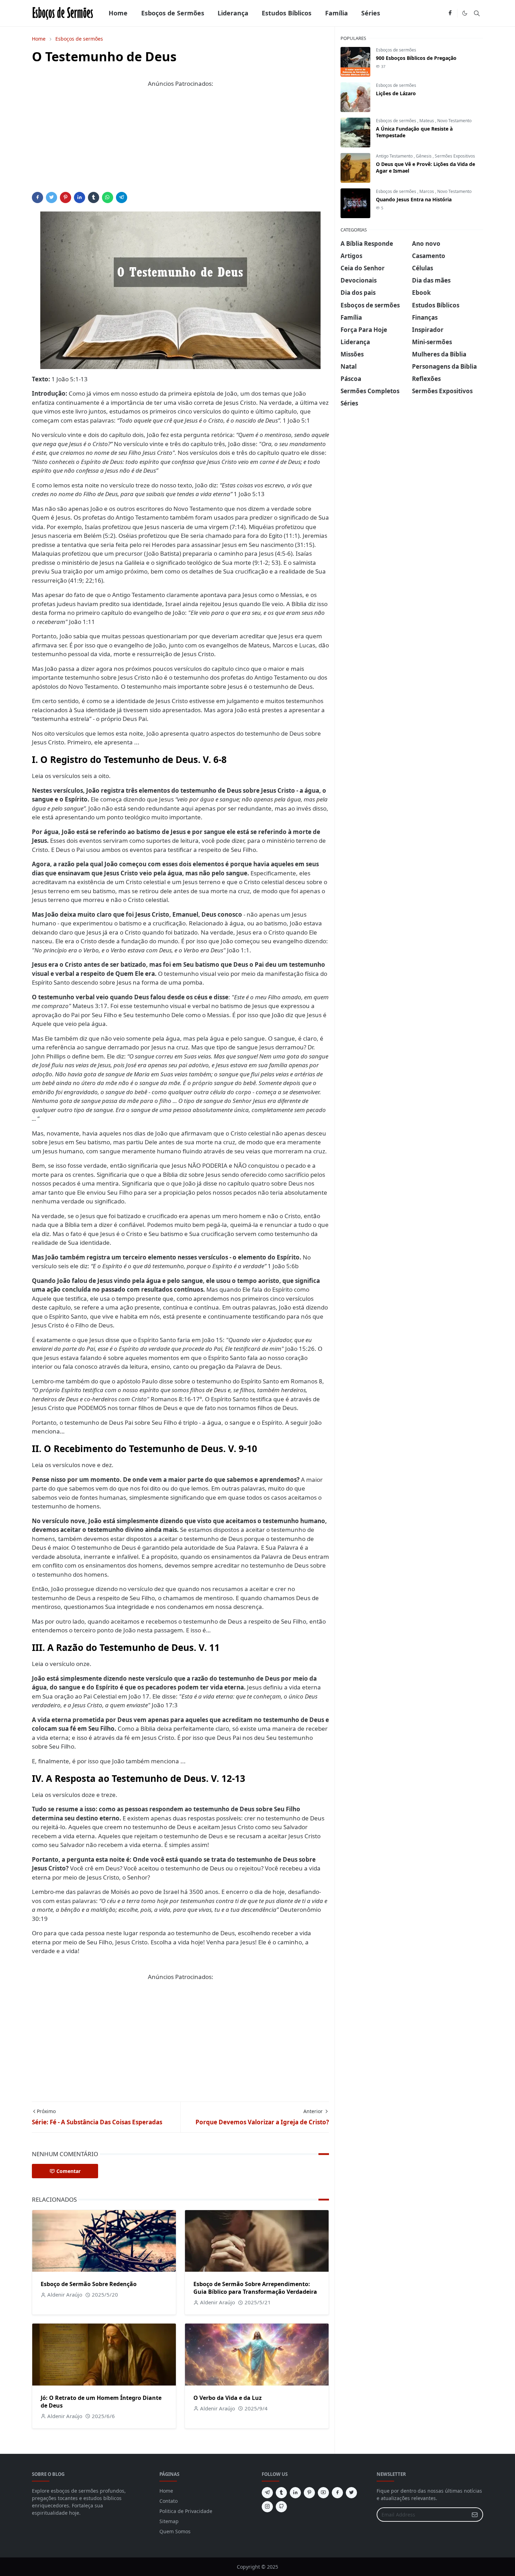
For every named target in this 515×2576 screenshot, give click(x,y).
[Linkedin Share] (80, 197)
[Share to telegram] (122, 197)
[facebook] (450, 13)
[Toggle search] (477, 13)
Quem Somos (175, 2531)
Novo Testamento (454, 121)
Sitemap (169, 2521)
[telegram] (267, 2493)
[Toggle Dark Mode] (465, 13)
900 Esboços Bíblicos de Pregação (416, 58)
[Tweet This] (51, 197)
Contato (169, 2501)
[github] (281, 2507)
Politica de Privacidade (186, 2511)
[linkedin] (295, 2493)
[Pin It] (66, 197)
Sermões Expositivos (455, 156)
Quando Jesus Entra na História (414, 199)
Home (166, 2491)
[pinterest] (309, 2493)
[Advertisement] (180, 143)
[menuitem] (118, 13)
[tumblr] (281, 2493)
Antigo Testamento (395, 156)
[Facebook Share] (37, 197)
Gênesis (424, 156)
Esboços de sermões (396, 50)
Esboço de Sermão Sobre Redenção (89, 2284)
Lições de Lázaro (396, 93)
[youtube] (323, 2493)
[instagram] (267, 2507)
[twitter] (351, 2493)
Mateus (427, 121)
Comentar (68, 2171)
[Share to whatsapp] (108, 197)
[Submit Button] (475, 2515)
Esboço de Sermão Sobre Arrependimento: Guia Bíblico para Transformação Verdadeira (255, 2288)
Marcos (427, 191)
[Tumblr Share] (94, 197)
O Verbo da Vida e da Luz (228, 2398)
